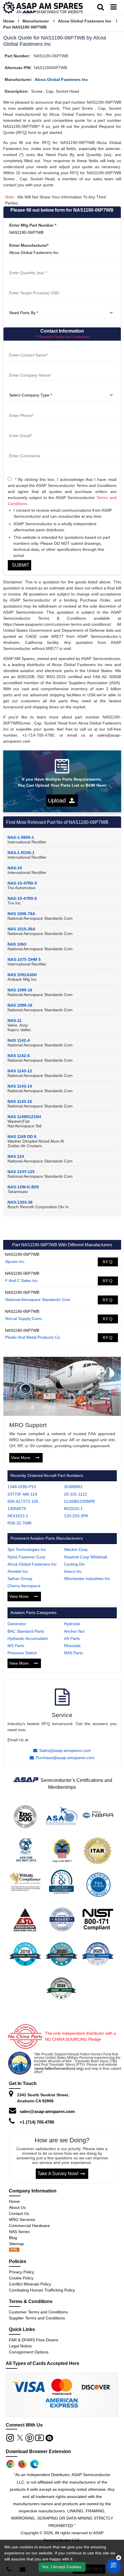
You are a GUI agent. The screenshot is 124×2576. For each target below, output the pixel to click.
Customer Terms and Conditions (38, 2312)
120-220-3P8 (76, 1516)
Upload (59, 801)
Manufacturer (36, 21)
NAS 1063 (17, 944)
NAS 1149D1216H (24, 1117)
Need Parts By (22, 306)
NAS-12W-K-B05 (23, 1187)
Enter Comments (24, 449)
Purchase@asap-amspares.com (65, 1758)
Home (9, 21)
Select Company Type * (30, 388)
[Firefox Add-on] (22, 2464)
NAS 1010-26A (21, 929)
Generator (17, 1624)
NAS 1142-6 (19, 1056)
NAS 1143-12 (20, 1071)
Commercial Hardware (29, 2226)
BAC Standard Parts (26, 1631)
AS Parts (72, 1638)
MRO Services (22, 2220)
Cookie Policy (21, 2278)
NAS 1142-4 (19, 1040)
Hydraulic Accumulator (28, 1638)
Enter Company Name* (30, 368)
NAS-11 (15, 1020)
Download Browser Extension (38, 2451)
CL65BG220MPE (80, 1501)
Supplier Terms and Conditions (37, 2318)
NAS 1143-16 (20, 1101)
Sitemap (19, 2244)
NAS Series (19, 2232)
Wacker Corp (76, 1549)
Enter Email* (20, 428)
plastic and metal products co (33, 1337)
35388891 (73, 1487)
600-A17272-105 (23, 1501)
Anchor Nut (74, 1631)
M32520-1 (73, 1509)
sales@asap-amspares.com (47, 2111)
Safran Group (20, 1579)
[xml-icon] (14, 2250)
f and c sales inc (21, 1281)
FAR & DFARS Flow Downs (34, 2340)
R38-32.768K (20, 1523)
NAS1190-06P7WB (22, 1254)
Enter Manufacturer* (29, 245)
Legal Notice (20, 2346)
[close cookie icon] (119, 2558)
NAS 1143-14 (20, 1086)
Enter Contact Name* (28, 348)
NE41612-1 (18, 1516)
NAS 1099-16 (20, 990)
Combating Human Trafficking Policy (42, 2290)
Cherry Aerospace (24, 1586)
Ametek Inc (18, 1571)
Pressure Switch (22, 1653)
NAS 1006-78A (21, 914)
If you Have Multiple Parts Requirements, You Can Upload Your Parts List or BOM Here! (62, 782)
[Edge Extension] (35, 2464)
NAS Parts (73, 1653)
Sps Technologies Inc (27, 1549)
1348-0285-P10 (22, 1487)
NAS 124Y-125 (21, 1172)
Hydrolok (72, 1624)
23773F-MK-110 (22, 1494)
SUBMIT (19, 565)
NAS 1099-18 (20, 1005)
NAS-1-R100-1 (21, 853)
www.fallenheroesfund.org (59, 2068)
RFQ (108, 1262)
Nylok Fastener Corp (26, 1557)
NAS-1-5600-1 (21, 837)
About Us (17, 2207)
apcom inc (15, 1262)
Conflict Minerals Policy (30, 2284)
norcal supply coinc (24, 1319)
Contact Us (19, 2213)
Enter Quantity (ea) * (28, 265)
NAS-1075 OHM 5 (24, 959)
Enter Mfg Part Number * (33, 225)
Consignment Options (29, 2352)
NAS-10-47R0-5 (22, 883)
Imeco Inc (73, 1571)
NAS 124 (16, 1156)
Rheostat (72, 1646)
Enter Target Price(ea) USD (34, 286)
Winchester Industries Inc (87, 1579)
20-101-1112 (76, 1494)
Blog (13, 2238)
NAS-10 (15, 868)
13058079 (17, 1509)
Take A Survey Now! (58, 2174)
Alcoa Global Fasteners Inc (85, 21)
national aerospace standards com (38, 1300)
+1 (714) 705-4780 (37, 2122)
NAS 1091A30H (22, 975)
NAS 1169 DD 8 (22, 1137)
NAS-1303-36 (20, 1202)
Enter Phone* (21, 408)
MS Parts (16, 1646)
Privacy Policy (21, 2272)
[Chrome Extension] (10, 2464)
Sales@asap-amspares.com (65, 1750)
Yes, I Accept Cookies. (62, 2567)
